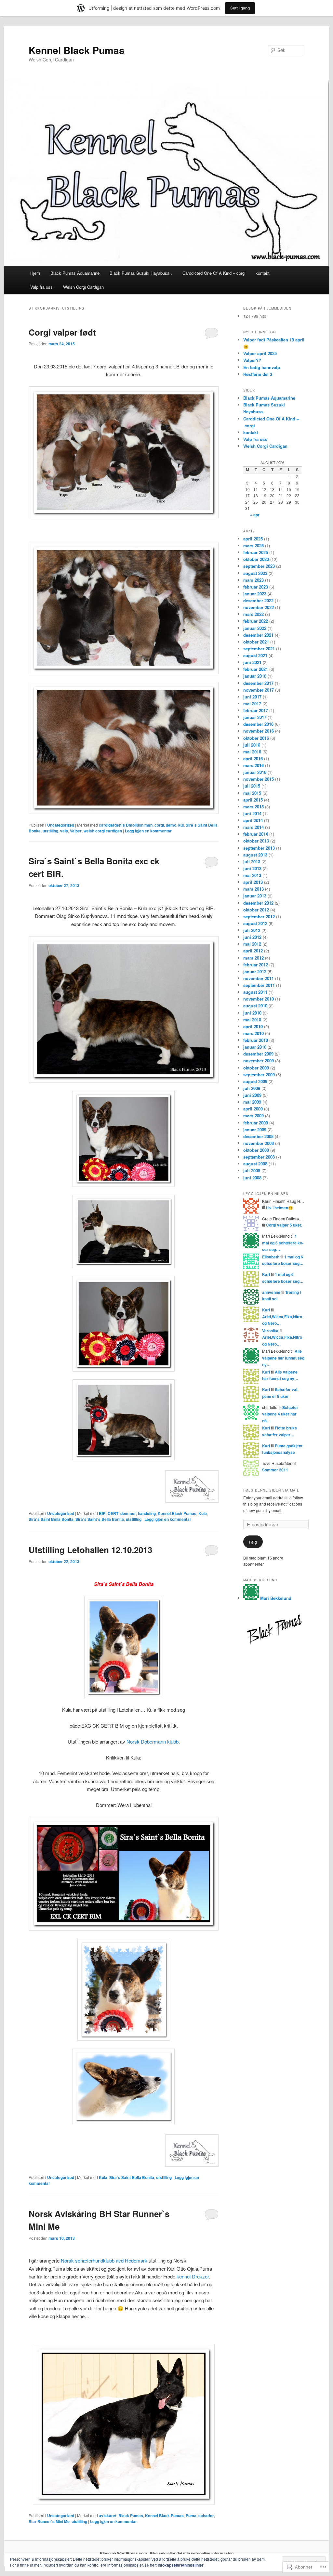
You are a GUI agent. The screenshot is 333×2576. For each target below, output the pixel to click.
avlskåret (108, 2516)
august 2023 (255, 573)
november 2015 (259, 779)
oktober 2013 (256, 841)
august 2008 (255, 1164)
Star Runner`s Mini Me (49, 2521)
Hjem (35, 273)
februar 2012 (256, 965)
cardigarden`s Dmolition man (126, 825)
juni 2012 (252, 937)
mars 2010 (253, 1033)
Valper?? (252, 360)
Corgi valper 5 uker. (284, 1225)
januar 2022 (255, 628)
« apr (255, 515)
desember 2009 (258, 1054)
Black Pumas (131, 2516)
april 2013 (253, 882)
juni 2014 (252, 813)
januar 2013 (255, 896)
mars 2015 (253, 807)
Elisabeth (271, 1257)
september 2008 (259, 1157)
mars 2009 (253, 1115)
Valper (76, 831)
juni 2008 (252, 1178)
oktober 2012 (256, 910)
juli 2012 (252, 930)
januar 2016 (255, 772)
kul (181, 825)
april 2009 (253, 1109)
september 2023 (259, 566)
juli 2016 (252, 745)
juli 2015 (252, 786)
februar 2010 (256, 1040)
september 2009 (259, 1075)
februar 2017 (256, 710)
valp (64, 831)
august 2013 (255, 855)
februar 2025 (256, 552)
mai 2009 (252, 1102)
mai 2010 (252, 1020)
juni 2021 (252, 662)
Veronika (270, 1331)
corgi (159, 825)
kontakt (263, 273)
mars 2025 (253, 545)
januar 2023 (255, 594)
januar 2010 (255, 1047)
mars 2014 (253, 827)
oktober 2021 (256, 642)
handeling (147, 1513)
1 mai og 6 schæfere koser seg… (283, 1243)
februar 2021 (256, 669)
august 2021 (255, 655)
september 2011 (259, 985)
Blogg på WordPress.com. (124, 2553)
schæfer (206, 2516)
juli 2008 (252, 1170)
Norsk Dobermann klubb (153, 1741)
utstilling (50, 831)
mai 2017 (252, 704)
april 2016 (253, 758)
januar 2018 (255, 676)
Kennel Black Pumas (77, 50)
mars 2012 (253, 958)
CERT (113, 1513)
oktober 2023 (256, 559)
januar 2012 (255, 971)
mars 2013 (253, 889)
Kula (203, 1513)
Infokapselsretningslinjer (181, 2565)
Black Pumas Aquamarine (75, 273)
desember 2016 (258, 724)
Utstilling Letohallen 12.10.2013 (90, 1550)
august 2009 (255, 1081)
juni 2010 (252, 1013)
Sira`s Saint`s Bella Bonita (100, 1519)
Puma (191, 2516)
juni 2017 (252, 697)
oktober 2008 (256, 1150)
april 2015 (253, 800)
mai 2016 (252, 752)
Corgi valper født (62, 332)
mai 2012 (252, 944)
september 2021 (259, 649)
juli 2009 (252, 1088)
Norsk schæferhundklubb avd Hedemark (104, 2260)
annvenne (271, 1292)
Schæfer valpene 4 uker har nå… (280, 1414)
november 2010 (259, 999)
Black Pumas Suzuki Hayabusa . (141, 273)
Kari (266, 1274)
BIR (102, 1513)
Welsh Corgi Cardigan (83, 287)
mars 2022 (253, 614)
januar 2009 (255, 1129)
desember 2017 (258, 683)
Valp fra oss (41, 287)
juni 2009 (252, 1095)
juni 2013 (252, 868)
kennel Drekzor (193, 2276)
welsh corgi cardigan (103, 831)
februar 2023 (256, 587)
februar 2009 (256, 1123)
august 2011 (255, 992)
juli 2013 (252, 862)
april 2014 (253, 820)
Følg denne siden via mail (271, 1490)
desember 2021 (258, 635)
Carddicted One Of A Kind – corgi (214, 273)
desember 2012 (258, 903)
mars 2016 (253, 765)
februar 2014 (256, 834)
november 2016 (259, 731)
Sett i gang (240, 8)
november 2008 (259, 1143)
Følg (253, 1542)
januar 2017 (255, 717)
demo (171, 825)
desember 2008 (258, 1136)
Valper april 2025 (260, 353)
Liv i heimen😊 (280, 1208)
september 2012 (259, 916)
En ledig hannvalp (262, 367)
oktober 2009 (256, 1068)
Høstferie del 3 (258, 374)
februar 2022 (256, 621)
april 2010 (253, 1026)
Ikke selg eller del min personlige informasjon (192, 2553)
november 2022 (259, 607)
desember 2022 (258, 600)
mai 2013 (252, 875)
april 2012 (253, 951)
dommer (128, 1513)
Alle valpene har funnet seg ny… (283, 1358)
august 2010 (255, 1006)
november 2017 (259, 690)
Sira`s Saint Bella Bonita (51, 1519)
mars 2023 (253, 580)
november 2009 (259, 1061)
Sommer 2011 (275, 1470)
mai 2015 (252, 793)
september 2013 (259, 848)
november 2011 (259, 978)
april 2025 (253, 539)
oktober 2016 (256, 738)
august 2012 (255, 923)
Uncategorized (61, 825)
